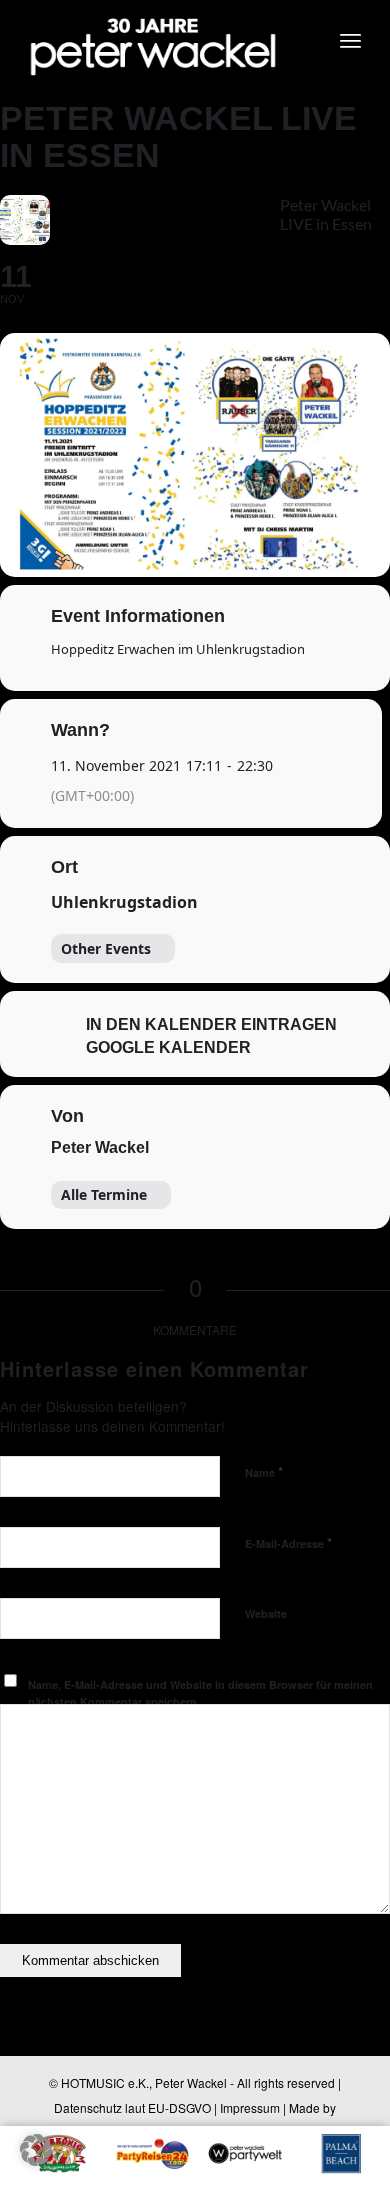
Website (266, 1613)
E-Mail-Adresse (288, 1542)
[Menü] (350, 40)
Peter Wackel (100, 1147)
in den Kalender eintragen (211, 1024)
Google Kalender (168, 1047)
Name (264, 1471)
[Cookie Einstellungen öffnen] (36, 2159)
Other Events (106, 948)
